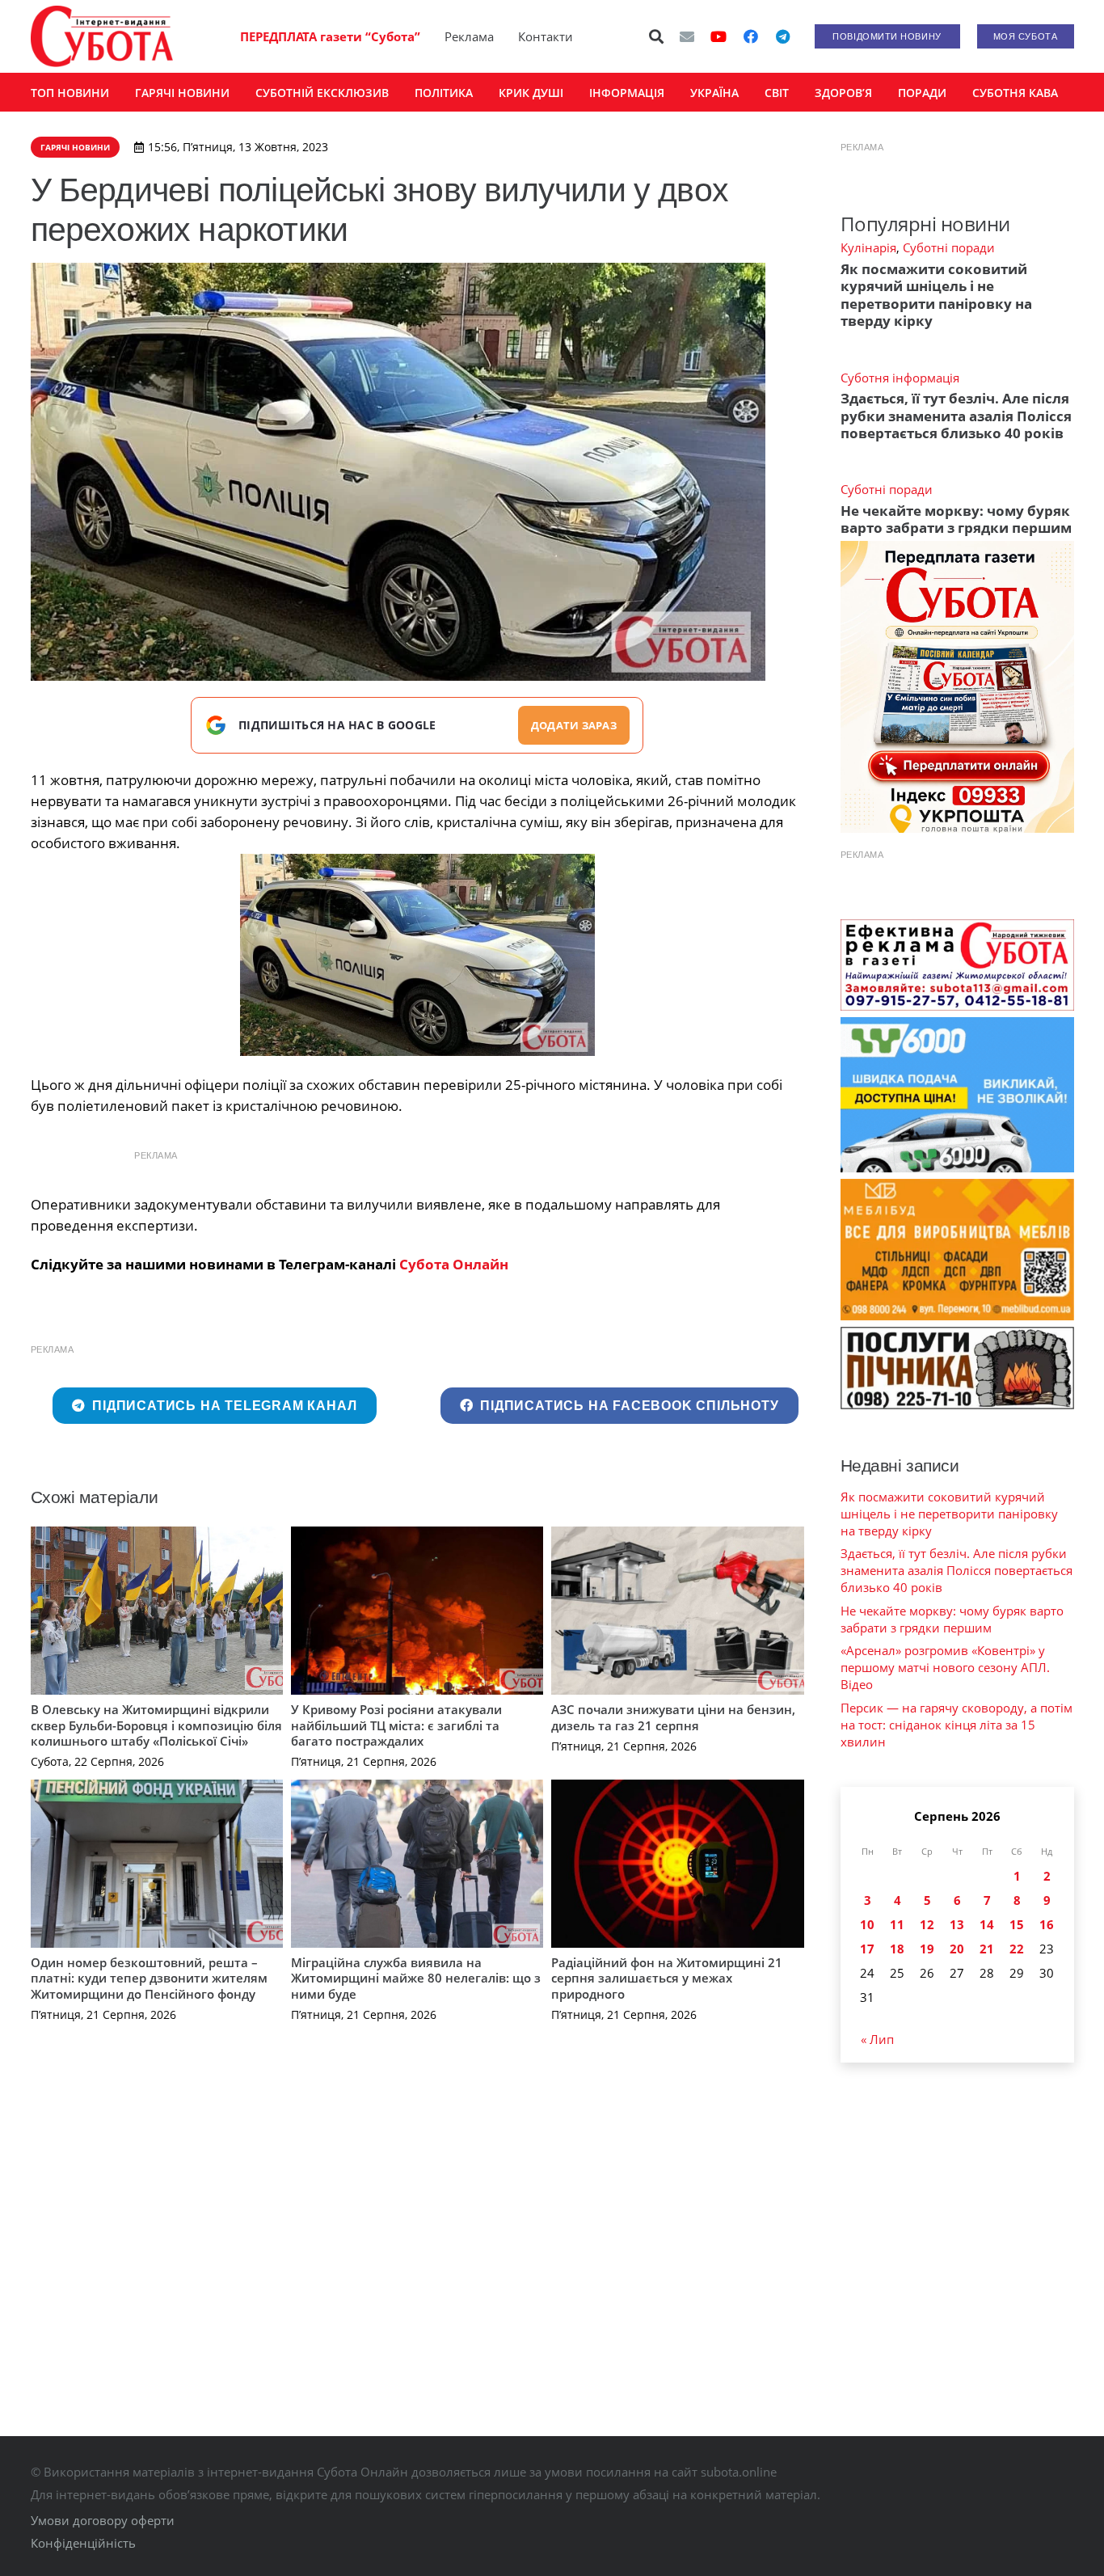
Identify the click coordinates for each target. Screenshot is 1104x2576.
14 (987, 1924)
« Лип (877, 2039)
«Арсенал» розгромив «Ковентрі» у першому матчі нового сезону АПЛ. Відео (945, 1667)
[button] (656, 36)
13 (957, 1924)
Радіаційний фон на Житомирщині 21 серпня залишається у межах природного (667, 1978)
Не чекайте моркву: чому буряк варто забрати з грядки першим (956, 519)
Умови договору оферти (103, 2520)
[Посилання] (102, 36)
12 (927, 1924)
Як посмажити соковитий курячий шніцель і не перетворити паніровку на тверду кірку (936, 295)
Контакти (546, 36)
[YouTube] (718, 36)
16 (1047, 1924)
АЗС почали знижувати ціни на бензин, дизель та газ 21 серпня (673, 1717)
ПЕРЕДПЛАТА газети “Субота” (330, 36)
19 (927, 1949)
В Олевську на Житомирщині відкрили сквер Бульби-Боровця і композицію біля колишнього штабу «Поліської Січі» (156, 1725)
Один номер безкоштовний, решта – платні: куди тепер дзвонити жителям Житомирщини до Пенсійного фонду (149, 1978)
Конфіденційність (83, 2543)
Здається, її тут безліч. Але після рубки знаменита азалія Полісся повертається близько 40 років (956, 416)
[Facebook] (751, 36)
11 (897, 1924)
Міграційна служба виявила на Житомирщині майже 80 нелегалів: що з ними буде (416, 1978)
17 (867, 1949)
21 (987, 1949)
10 (867, 1924)
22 (1017, 1949)
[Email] (687, 36)
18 (897, 1949)
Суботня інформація (900, 378)
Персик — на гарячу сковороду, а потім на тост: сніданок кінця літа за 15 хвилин (957, 1725)
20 (957, 1949)
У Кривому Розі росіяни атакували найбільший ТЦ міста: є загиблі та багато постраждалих (396, 1725)
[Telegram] (783, 36)
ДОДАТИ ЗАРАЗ (574, 725)
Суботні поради (949, 247)
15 (1017, 1924)
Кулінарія (868, 247)
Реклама (469, 36)
